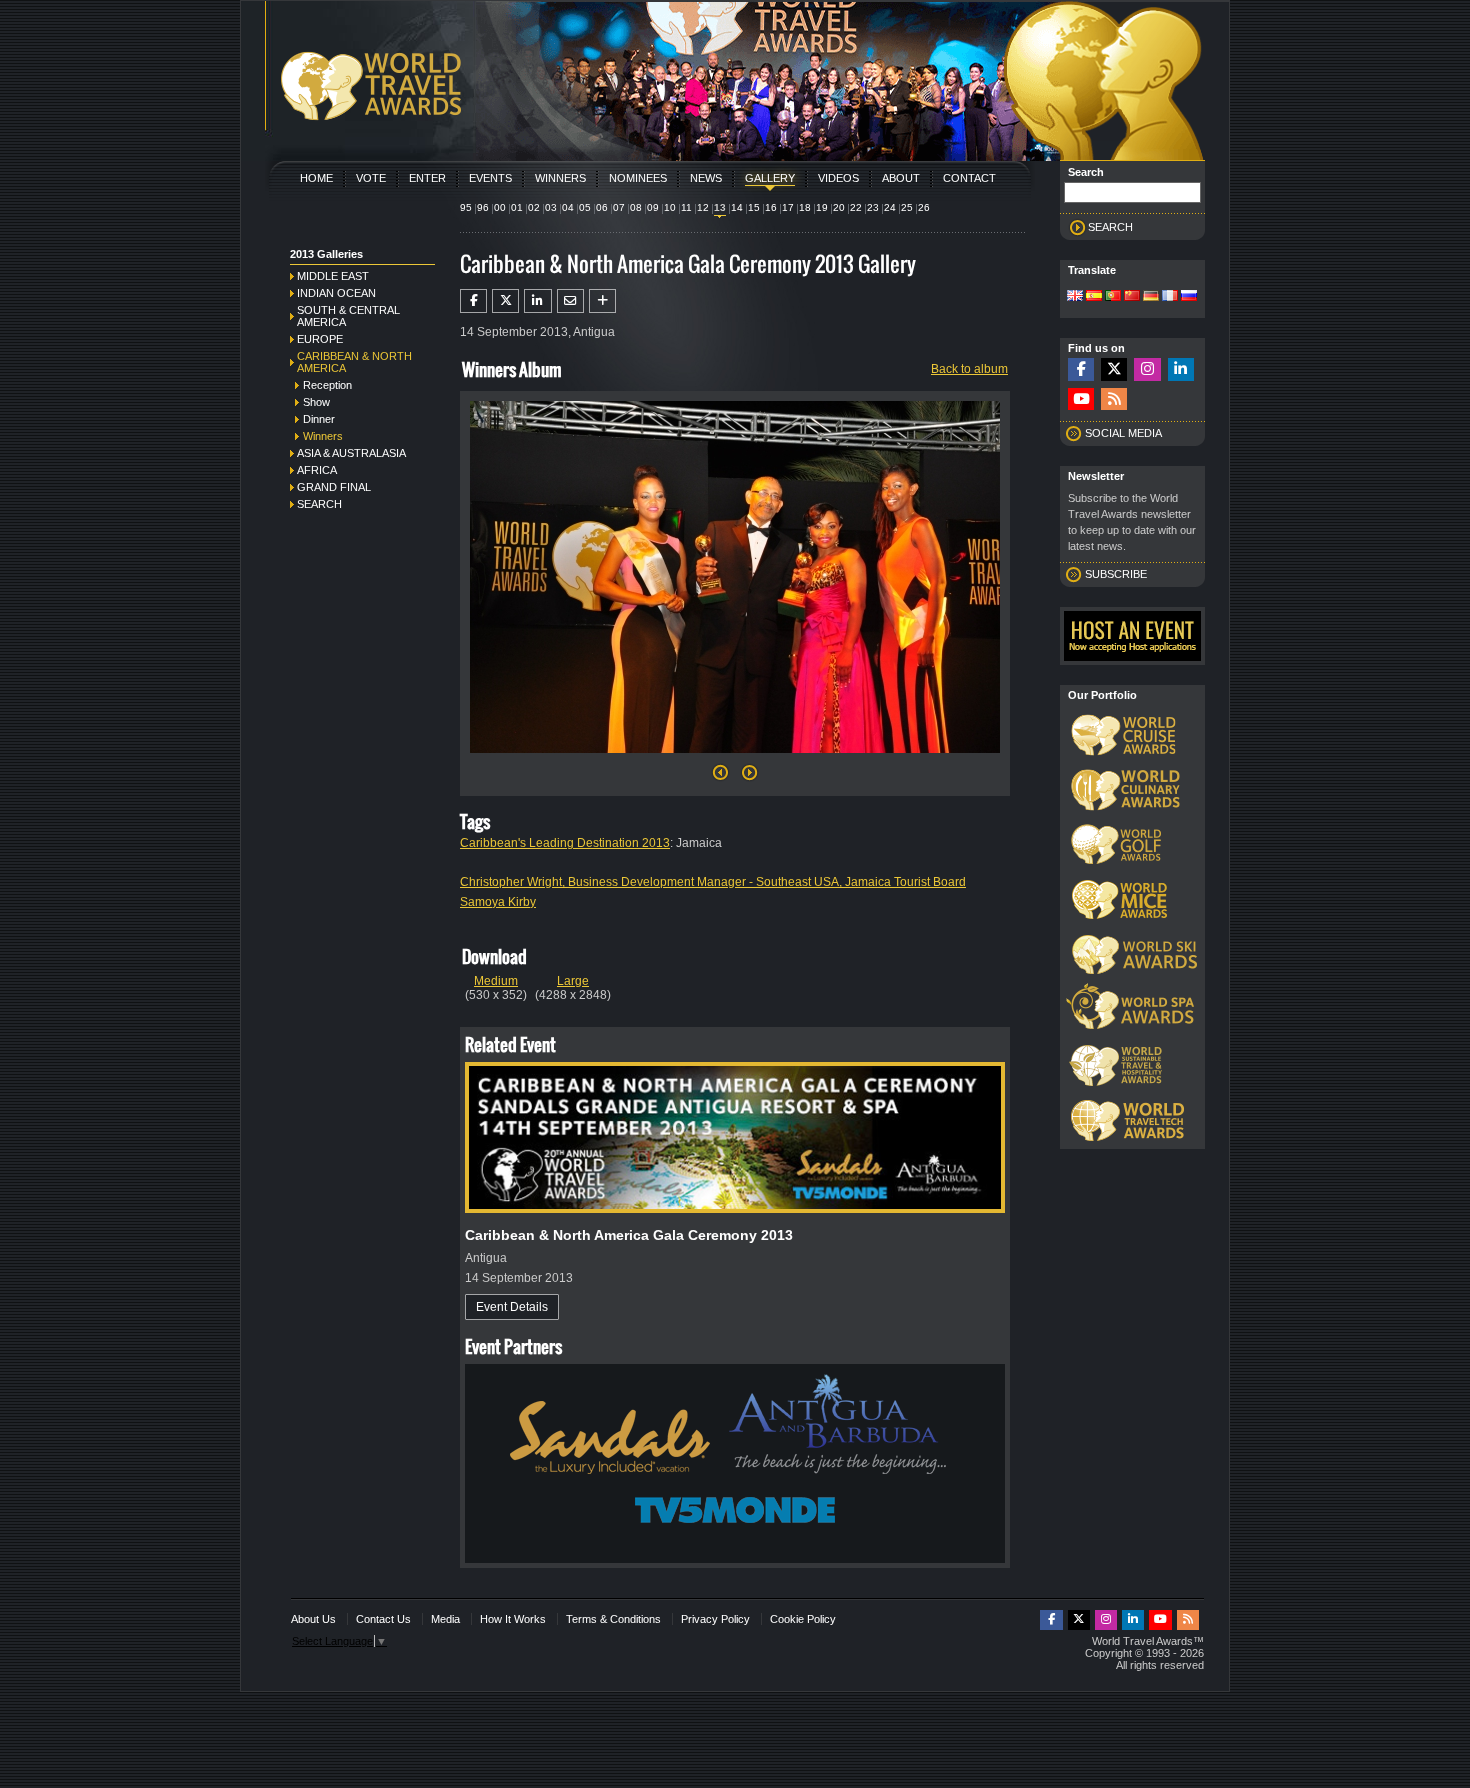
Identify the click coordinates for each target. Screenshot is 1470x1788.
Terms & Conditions (613, 1619)
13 (720, 207)
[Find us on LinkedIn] (1181, 369)
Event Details (512, 1307)
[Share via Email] (570, 301)
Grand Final (334, 487)
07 (619, 207)
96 (483, 207)
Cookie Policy (803, 1619)
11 (686, 207)
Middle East (333, 276)
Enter (427, 178)
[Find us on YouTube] (1081, 399)
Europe (320, 339)
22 (856, 207)
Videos (838, 178)
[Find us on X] (1114, 369)
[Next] (735, 759)
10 (670, 207)
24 (890, 207)
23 (873, 207)
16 (771, 207)
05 (585, 207)
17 (788, 207)
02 (534, 207)
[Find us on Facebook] (1081, 369)
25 (907, 207)
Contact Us (383, 1619)
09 (653, 207)
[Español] (1094, 297)
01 (517, 207)
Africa (317, 470)
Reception (327, 385)
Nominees (638, 178)
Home (316, 178)
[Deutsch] (1151, 297)
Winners (560, 178)
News (706, 178)
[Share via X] (505, 301)
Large (573, 981)
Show (316, 402)
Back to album (969, 369)
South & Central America (348, 316)
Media (445, 1619)
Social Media (1123, 433)
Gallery (770, 178)
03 (551, 207)
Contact (969, 178)
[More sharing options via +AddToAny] (602, 301)
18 (805, 207)
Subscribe (1116, 574)
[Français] (1170, 297)
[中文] (1132, 297)
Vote (371, 178)
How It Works (513, 1619)
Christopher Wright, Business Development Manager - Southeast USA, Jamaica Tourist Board (713, 882)
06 (602, 207)
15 (754, 207)
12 (703, 207)
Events (490, 178)
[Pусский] (1189, 297)
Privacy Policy (715, 1619)
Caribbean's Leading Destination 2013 (565, 843)
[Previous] (720, 778)
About (901, 178)
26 (924, 207)
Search (319, 504)
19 (822, 207)
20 (839, 207)
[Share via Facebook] (473, 301)
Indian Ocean (336, 293)
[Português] (1113, 297)
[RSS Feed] (1114, 399)
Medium (496, 981)
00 (500, 207)
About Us (313, 1619)
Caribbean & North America (354, 362)
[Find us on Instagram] (1147, 369)
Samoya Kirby (498, 902)
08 (636, 207)
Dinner (319, 419)
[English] (1075, 297)
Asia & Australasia (351, 453)
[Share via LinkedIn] (537, 301)
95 (466, 207)
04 (568, 207)
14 (737, 207)
